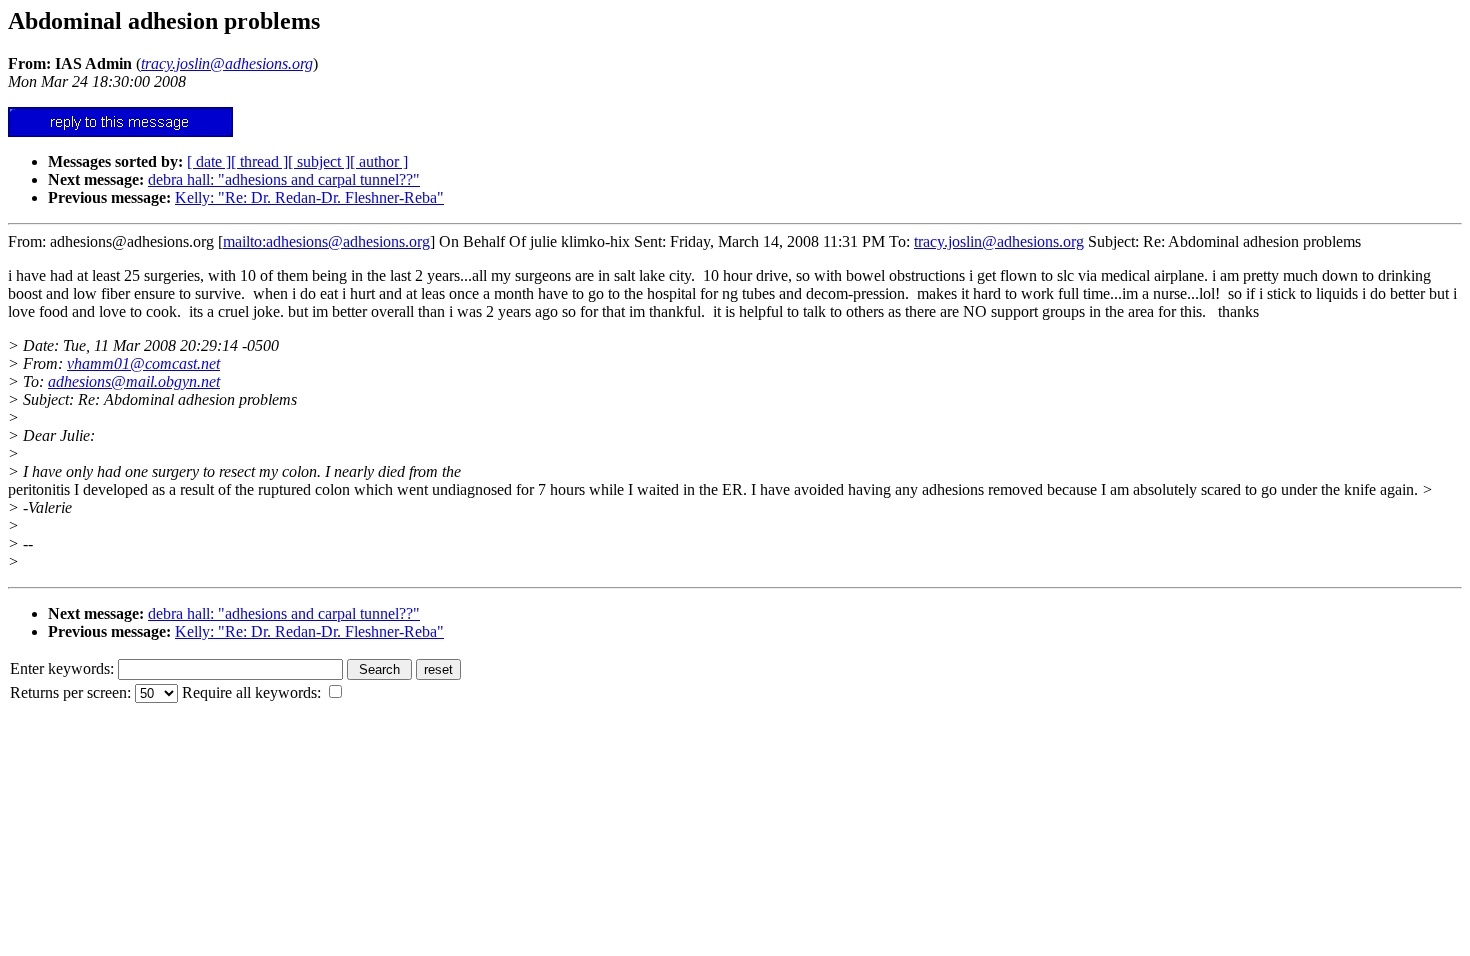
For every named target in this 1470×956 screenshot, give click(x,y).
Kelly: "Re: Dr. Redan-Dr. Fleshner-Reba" (309, 197)
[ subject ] (319, 161)
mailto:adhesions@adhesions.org (326, 241)
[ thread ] (259, 161)
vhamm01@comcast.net (143, 363)
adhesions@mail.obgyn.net (134, 381)
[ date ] (209, 161)
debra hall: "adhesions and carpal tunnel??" (284, 179)
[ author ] (379, 161)
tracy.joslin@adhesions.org (999, 241)
